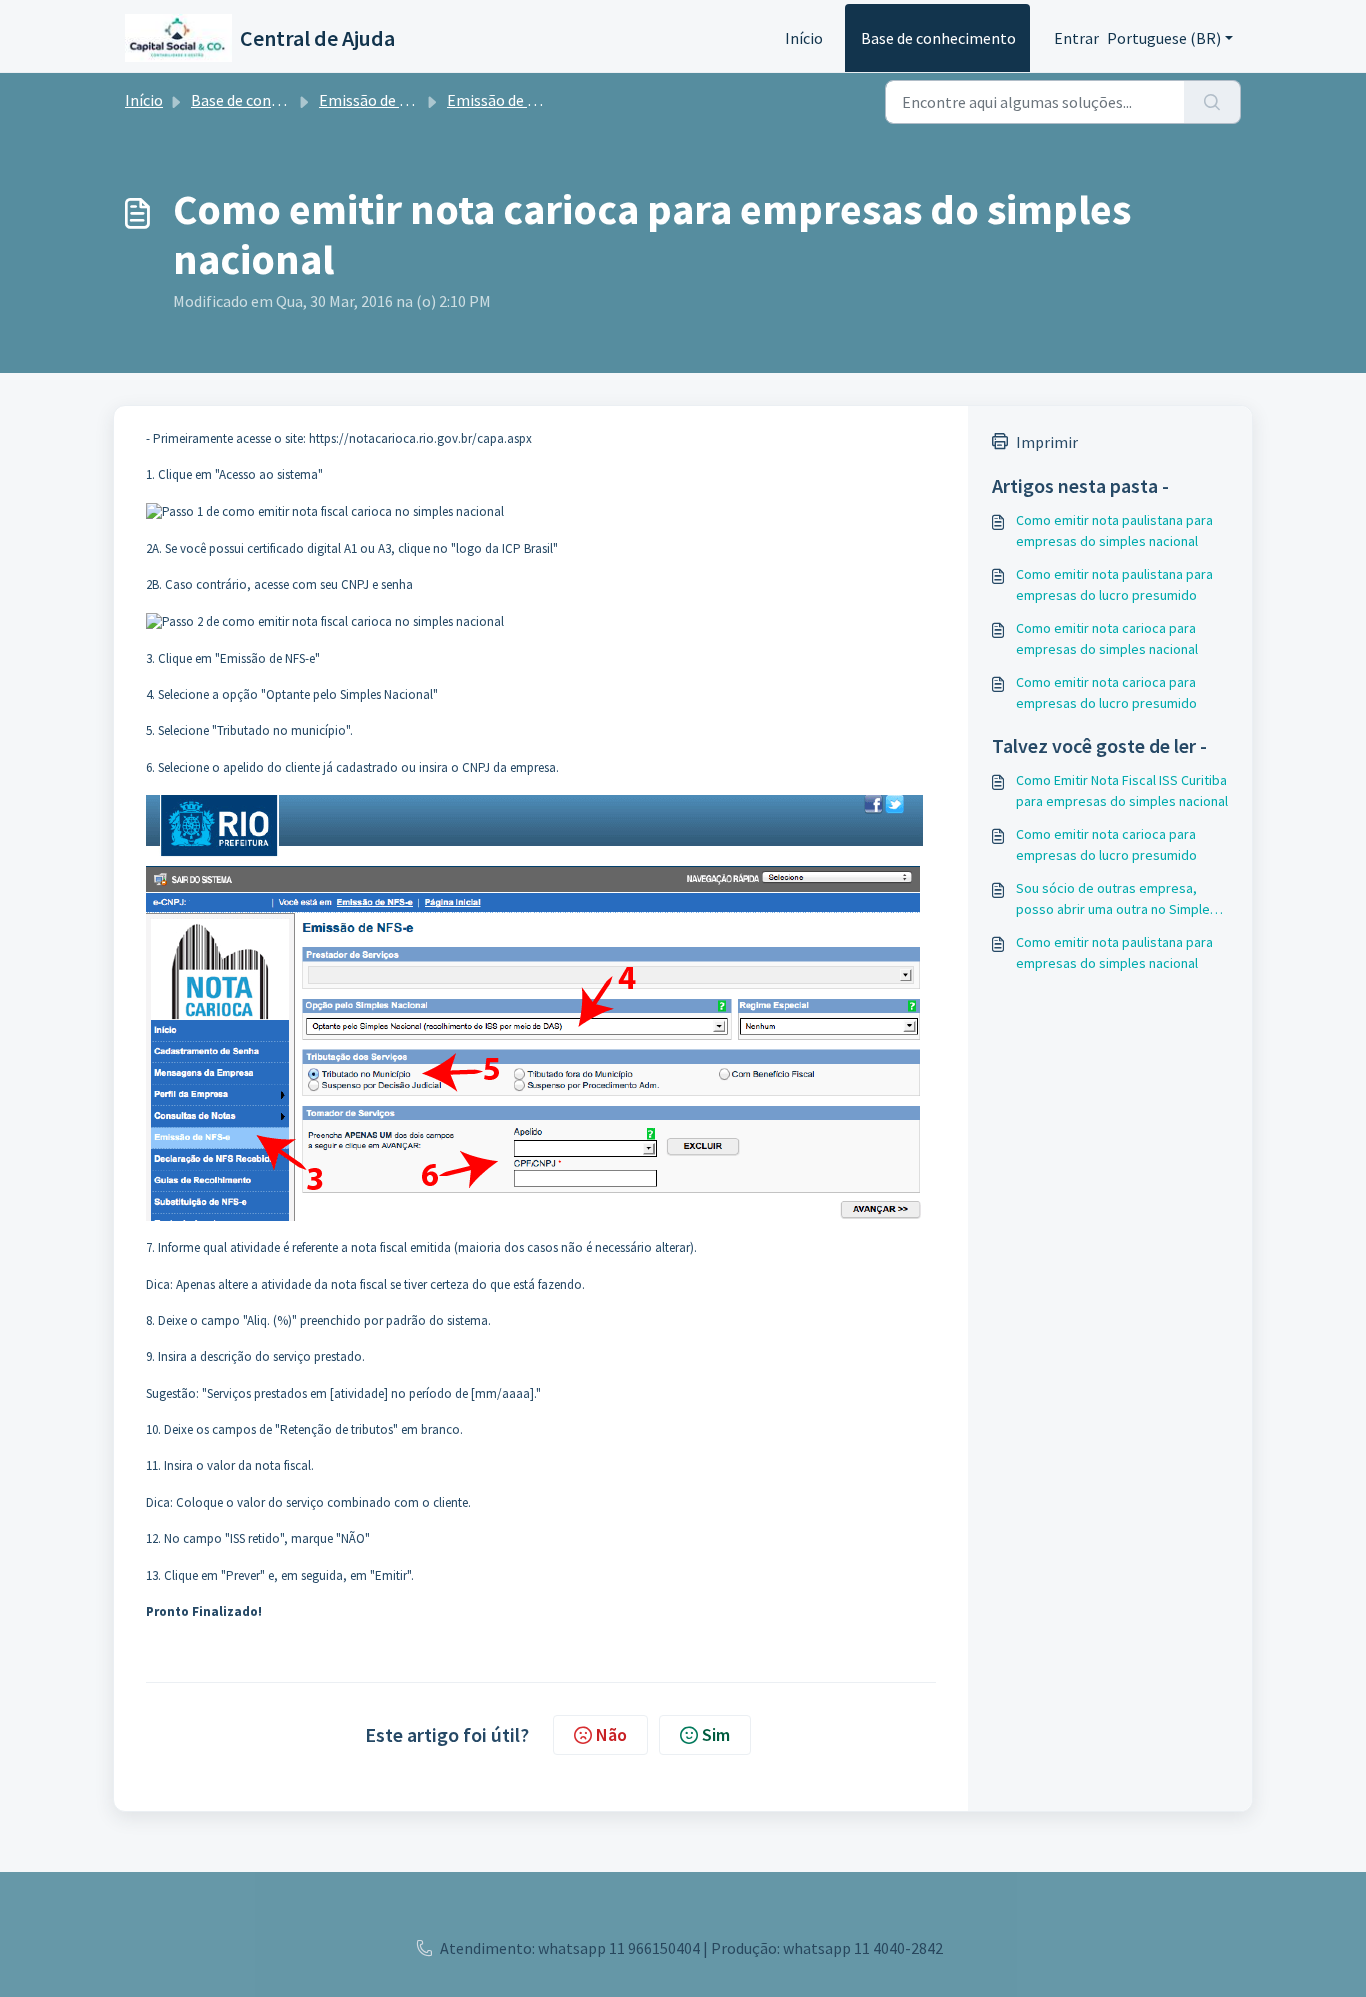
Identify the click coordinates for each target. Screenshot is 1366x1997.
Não (611, 1734)
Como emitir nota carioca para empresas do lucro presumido (1106, 692)
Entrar (1076, 38)
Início (804, 38)
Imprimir (1047, 442)
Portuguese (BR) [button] (1164, 38)
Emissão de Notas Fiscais (404, 100)
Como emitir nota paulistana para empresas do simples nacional (1114, 530)
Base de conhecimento (938, 38)
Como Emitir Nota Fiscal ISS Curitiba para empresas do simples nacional (1122, 790)
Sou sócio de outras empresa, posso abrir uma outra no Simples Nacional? (1116, 899)
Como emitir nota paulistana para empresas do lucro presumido (1114, 584)
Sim (716, 1734)
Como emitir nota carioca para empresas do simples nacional (1107, 638)
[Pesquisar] (1212, 102)
